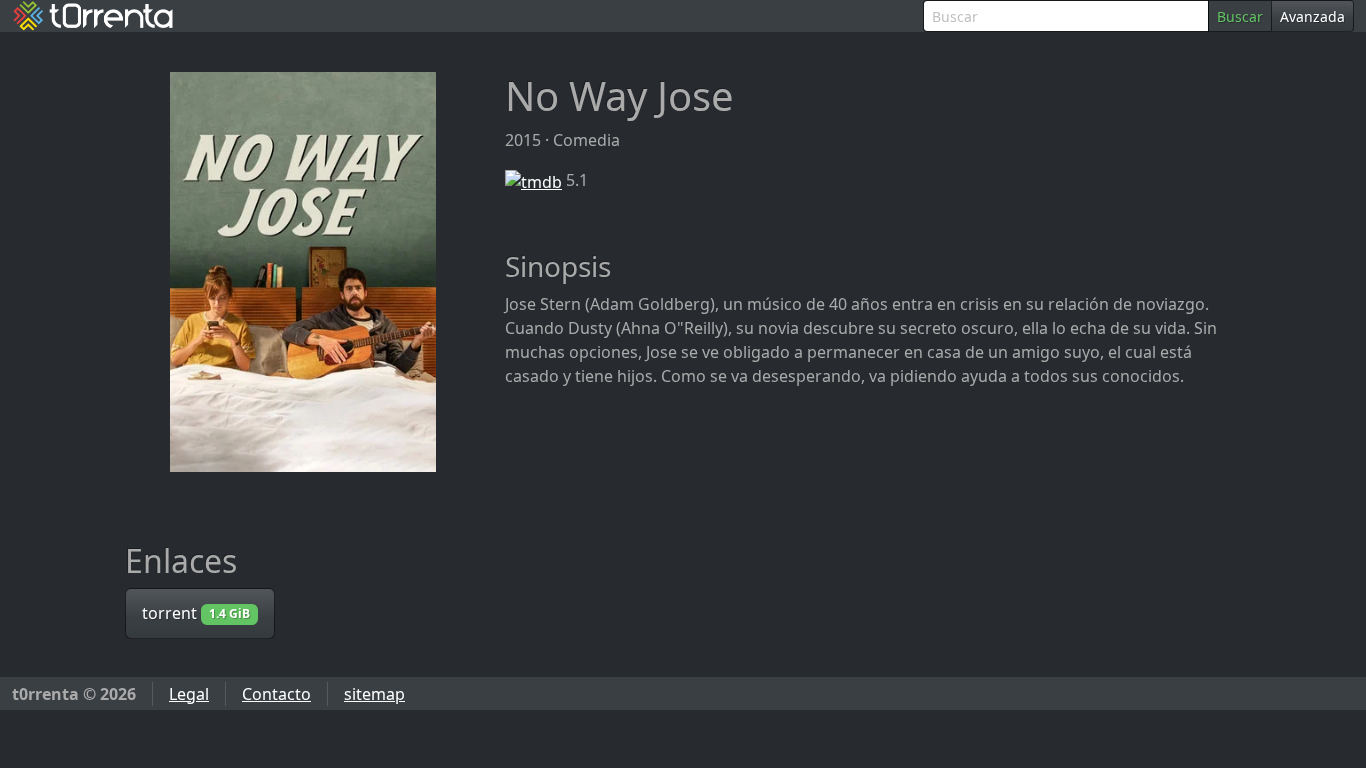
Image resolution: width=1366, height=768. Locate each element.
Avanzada (1312, 16)
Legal (189, 694)
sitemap (374, 694)
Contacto (276, 694)
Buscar (1240, 16)
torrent (196, 613)
